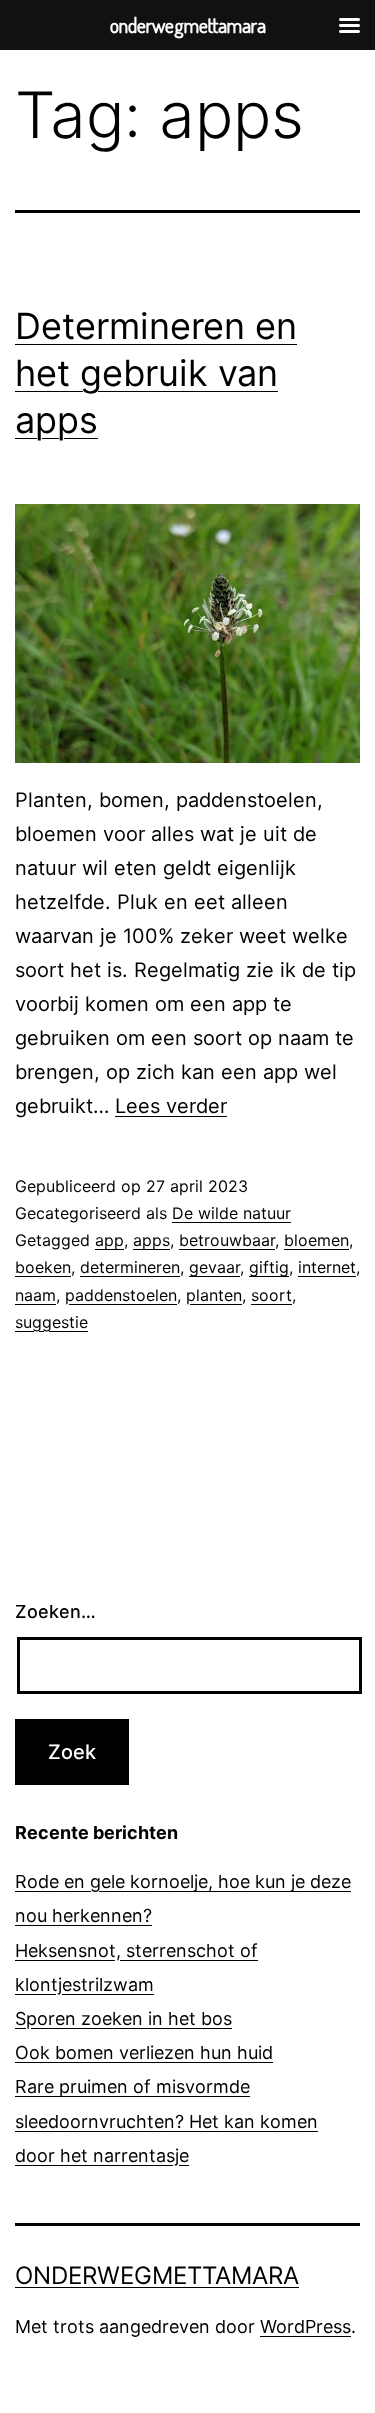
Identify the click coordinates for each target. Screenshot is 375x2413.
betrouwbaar (227, 1240)
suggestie (51, 1322)
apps (151, 1240)
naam (35, 1295)
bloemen (316, 1240)
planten (214, 1295)
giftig (269, 1267)
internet (327, 1267)
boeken (43, 1267)
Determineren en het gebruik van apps (156, 373)
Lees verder (171, 1106)
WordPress (305, 2326)
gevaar (214, 1267)
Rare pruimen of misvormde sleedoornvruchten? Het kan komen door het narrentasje (166, 2120)
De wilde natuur (231, 1213)
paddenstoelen (121, 1295)
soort (271, 1295)
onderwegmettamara (157, 2275)
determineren (130, 1267)
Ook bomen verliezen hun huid (144, 2052)
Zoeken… (55, 1611)
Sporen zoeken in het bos (123, 2018)
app (109, 1240)
